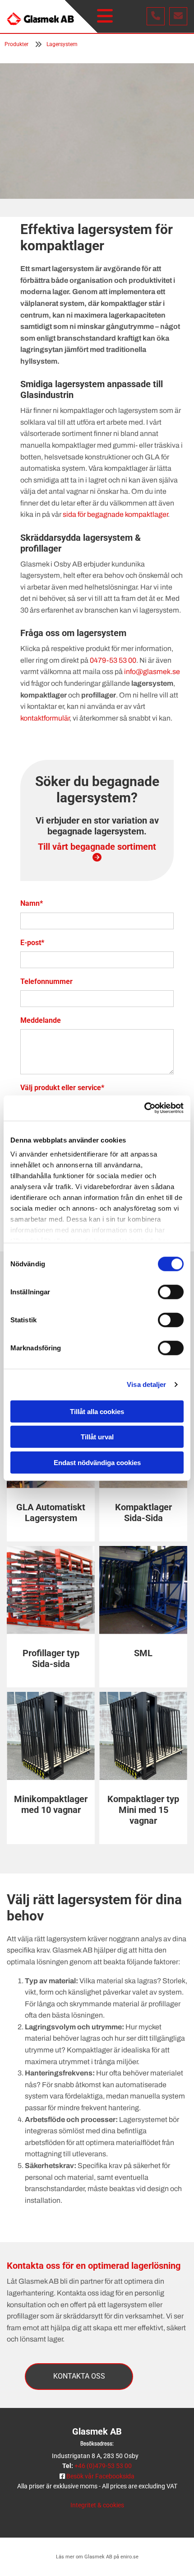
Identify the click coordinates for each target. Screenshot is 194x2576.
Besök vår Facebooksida (100, 2476)
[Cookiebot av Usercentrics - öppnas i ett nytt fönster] (144, 1108)
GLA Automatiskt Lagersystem (51, 1513)
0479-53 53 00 (113, 660)
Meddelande (41, 1020)
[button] (105, 16)
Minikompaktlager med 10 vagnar (51, 1804)
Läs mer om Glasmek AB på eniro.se (97, 2557)
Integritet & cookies (97, 2505)
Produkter (16, 44)
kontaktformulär (45, 718)
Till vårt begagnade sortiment (97, 852)
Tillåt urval (97, 1437)
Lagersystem (62, 44)
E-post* (32, 943)
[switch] (171, 1292)
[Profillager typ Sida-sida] (51, 1590)
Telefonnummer (46, 981)
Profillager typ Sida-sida (51, 1658)
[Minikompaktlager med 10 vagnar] (51, 1736)
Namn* (32, 903)
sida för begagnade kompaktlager (115, 514)
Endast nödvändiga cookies (97, 1462)
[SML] (143, 1590)
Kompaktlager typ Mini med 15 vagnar (143, 1810)
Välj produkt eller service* (62, 1088)
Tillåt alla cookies (97, 1411)
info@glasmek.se (152, 672)
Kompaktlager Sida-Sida (143, 1513)
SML (143, 1653)
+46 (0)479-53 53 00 (103, 2466)
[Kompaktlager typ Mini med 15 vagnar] (143, 1736)
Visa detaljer (146, 1384)
